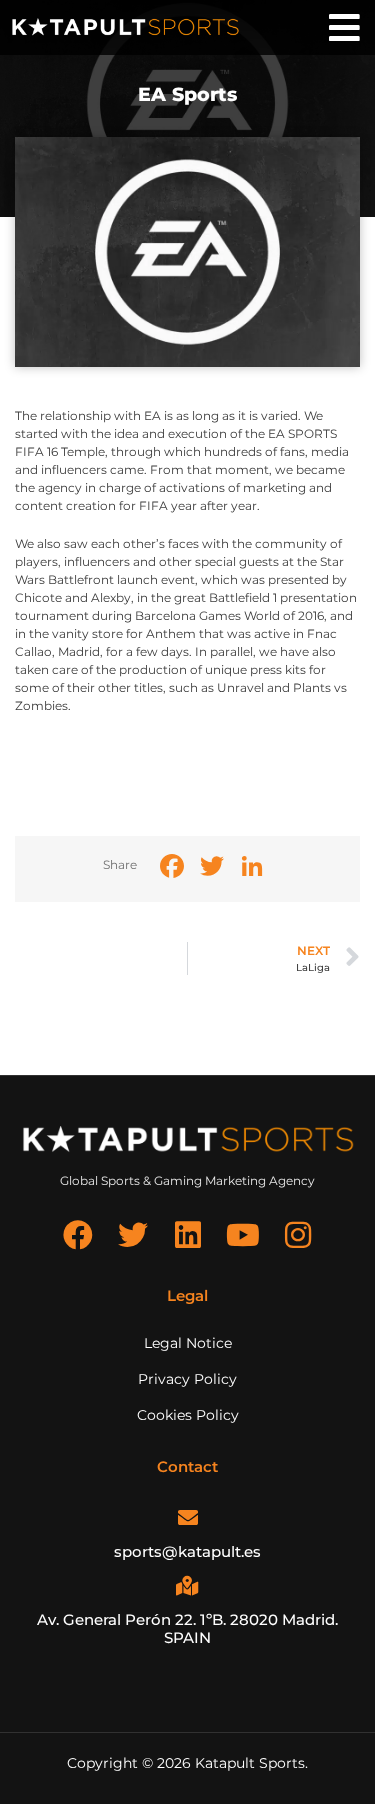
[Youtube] (243, 1235)
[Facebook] (78, 1235)
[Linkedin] (188, 1235)
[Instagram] (298, 1235)
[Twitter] (133, 1235)
